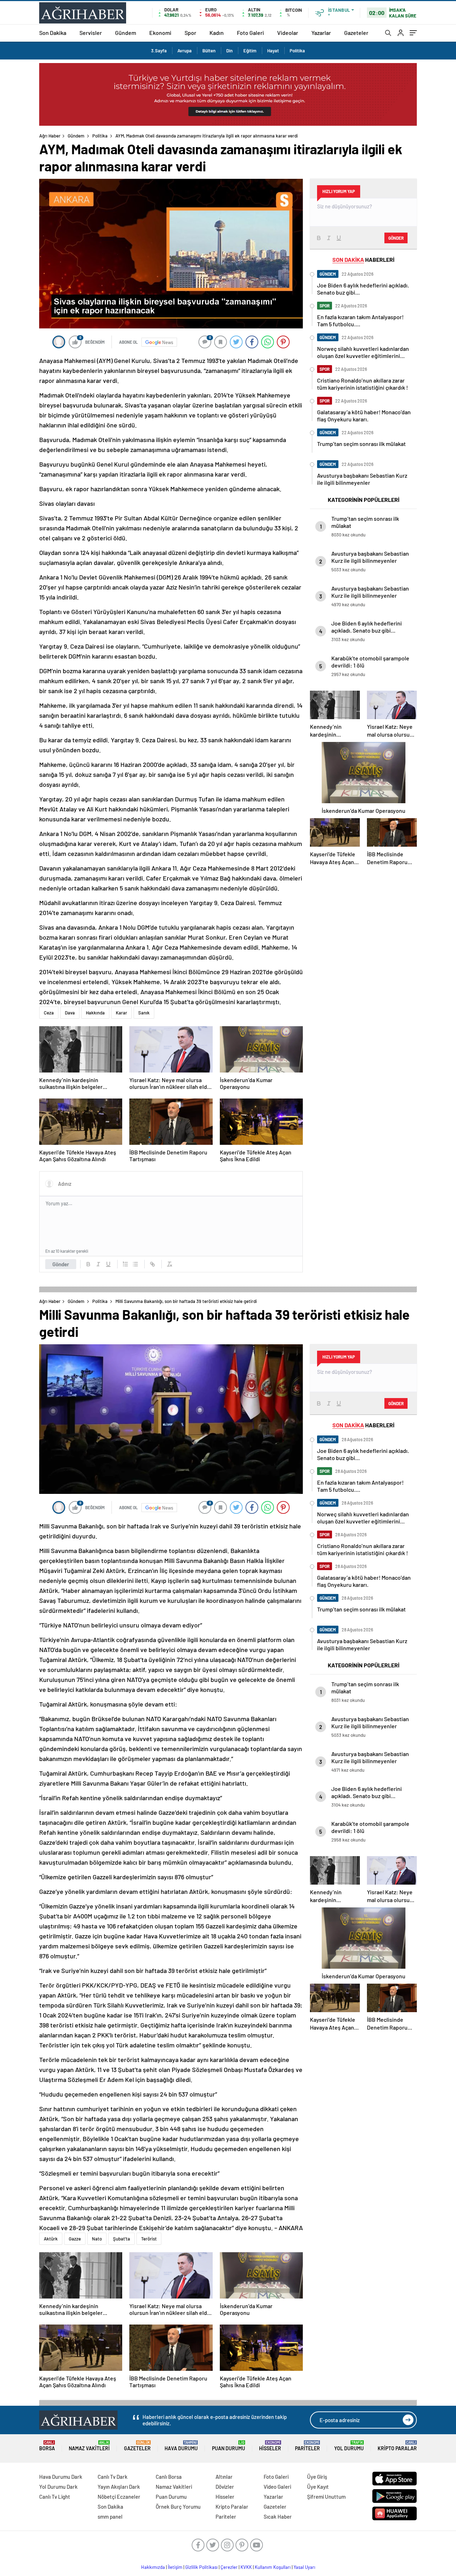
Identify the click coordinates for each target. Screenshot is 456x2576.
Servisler (91, 33)
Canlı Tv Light (55, 2497)
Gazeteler (356, 33)
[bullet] (135, 1264)
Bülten (209, 51)
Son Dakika (53, 33)
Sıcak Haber (278, 2517)
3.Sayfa (159, 51)
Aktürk (51, 2239)
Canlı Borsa (169, 2477)
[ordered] (125, 1264)
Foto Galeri (250, 33)
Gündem (126, 33)
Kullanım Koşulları (273, 2567)
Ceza (49, 1013)
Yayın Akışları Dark (119, 2487)
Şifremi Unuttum (326, 2497)
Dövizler (225, 2487)
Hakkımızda (153, 2567)
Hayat (273, 51)
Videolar (288, 33)
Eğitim (250, 51)
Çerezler (229, 2567)
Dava (70, 1013)
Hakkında (95, 1013)
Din (229, 51)
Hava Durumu (181, 2446)
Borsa (47, 2446)
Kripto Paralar (397, 2446)
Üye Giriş (317, 2477)
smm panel (110, 2517)
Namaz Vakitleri (89, 2446)
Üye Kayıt (318, 2487)
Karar (121, 1013)
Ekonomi (160, 33)
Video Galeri (277, 2487)
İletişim (175, 2567)
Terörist (149, 2239)
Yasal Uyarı (304, 2567)
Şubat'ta (121, 2239)
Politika (297, 51)
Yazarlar (321, 33)
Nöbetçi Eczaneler (119, 2497)
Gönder (61, 1264)
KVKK (246, 2567)
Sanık (144, 1013)
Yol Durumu (349, 2446)
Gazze (75, 2239)
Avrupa (185, 51)
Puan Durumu (229, 2446)
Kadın (217, 33)
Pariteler (307, 2446)
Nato (97, 2239)
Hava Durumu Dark (61, 2477)
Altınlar (224, 2477)
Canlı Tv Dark (113, 2477)
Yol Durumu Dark (58, 2487)
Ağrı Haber (50, 136)
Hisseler (270, 2446)
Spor (190, 33)
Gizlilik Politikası (201, 2567)
